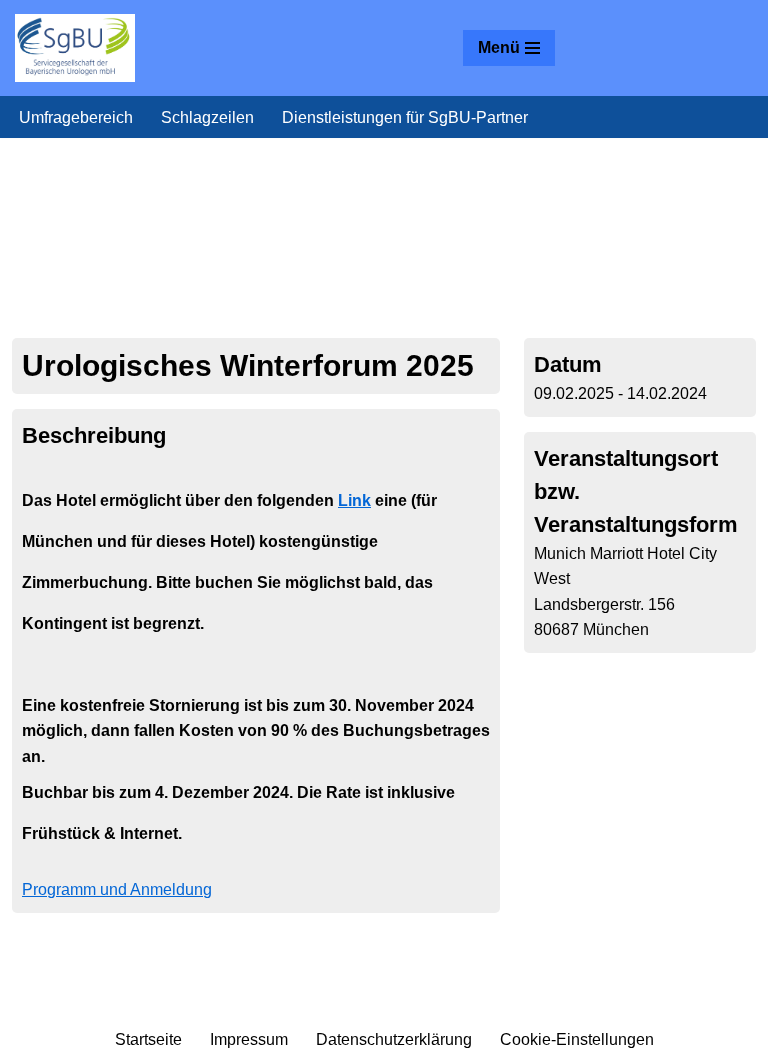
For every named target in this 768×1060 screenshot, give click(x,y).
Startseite (148, 1039)
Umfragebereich (76, 117)
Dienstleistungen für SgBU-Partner (405, 117)
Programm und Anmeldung (117, 889)
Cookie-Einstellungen (577, 1039)
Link (354, 500)
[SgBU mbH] (75, 48)
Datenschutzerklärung (394, 1039)
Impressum (249, 1039)
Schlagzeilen (207, 117)
